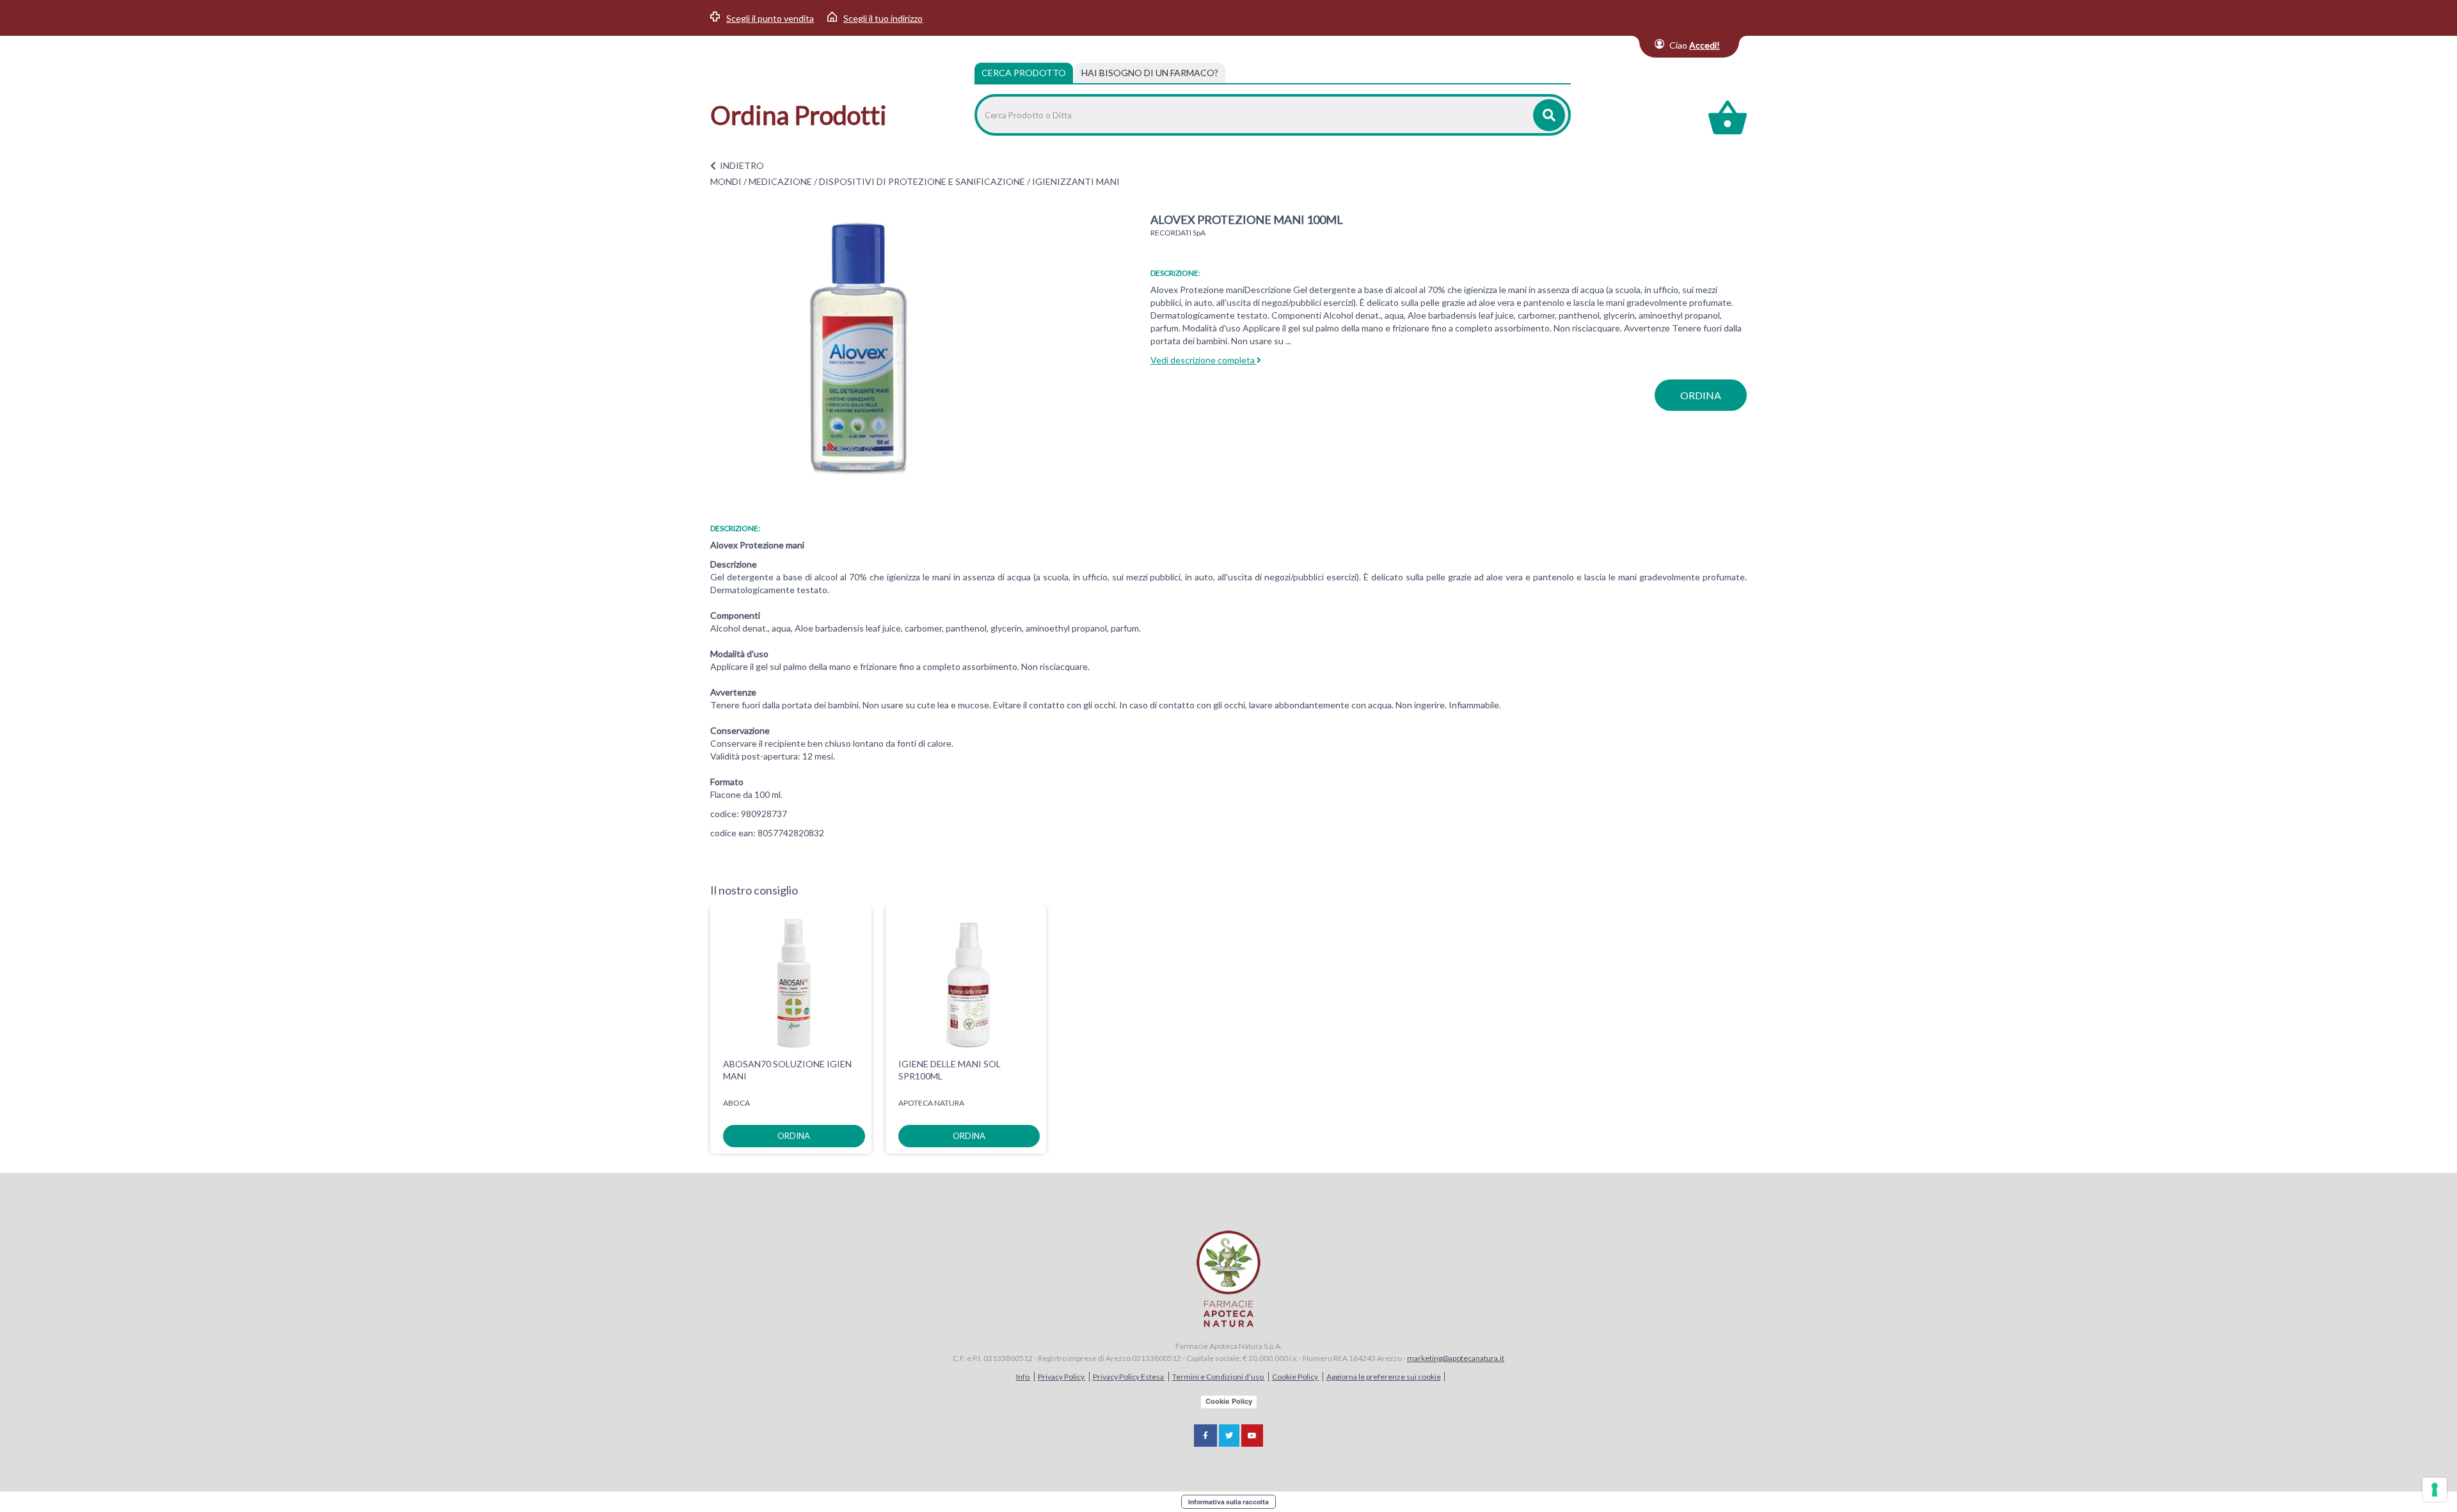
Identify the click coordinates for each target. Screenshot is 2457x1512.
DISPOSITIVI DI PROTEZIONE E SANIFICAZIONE (922, 181)
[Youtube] (1252, 1436)
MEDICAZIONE (780, 181)
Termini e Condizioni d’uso (1219, 1377)
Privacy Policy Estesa (1129, 1377)
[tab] (1150, 73)
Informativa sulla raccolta (1228, 1502)
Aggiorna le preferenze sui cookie (1384, 1377)
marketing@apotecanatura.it (1456, 1358)
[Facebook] (1205, 1436)
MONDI (726, 181)
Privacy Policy (1062, 1377)
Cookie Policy (1296, 1377)
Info (1023, 1377)
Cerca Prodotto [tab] (1024, 73)
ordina (1701, 395)
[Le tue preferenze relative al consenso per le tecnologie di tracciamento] (2435, 1490)
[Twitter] (1229, 1436)
